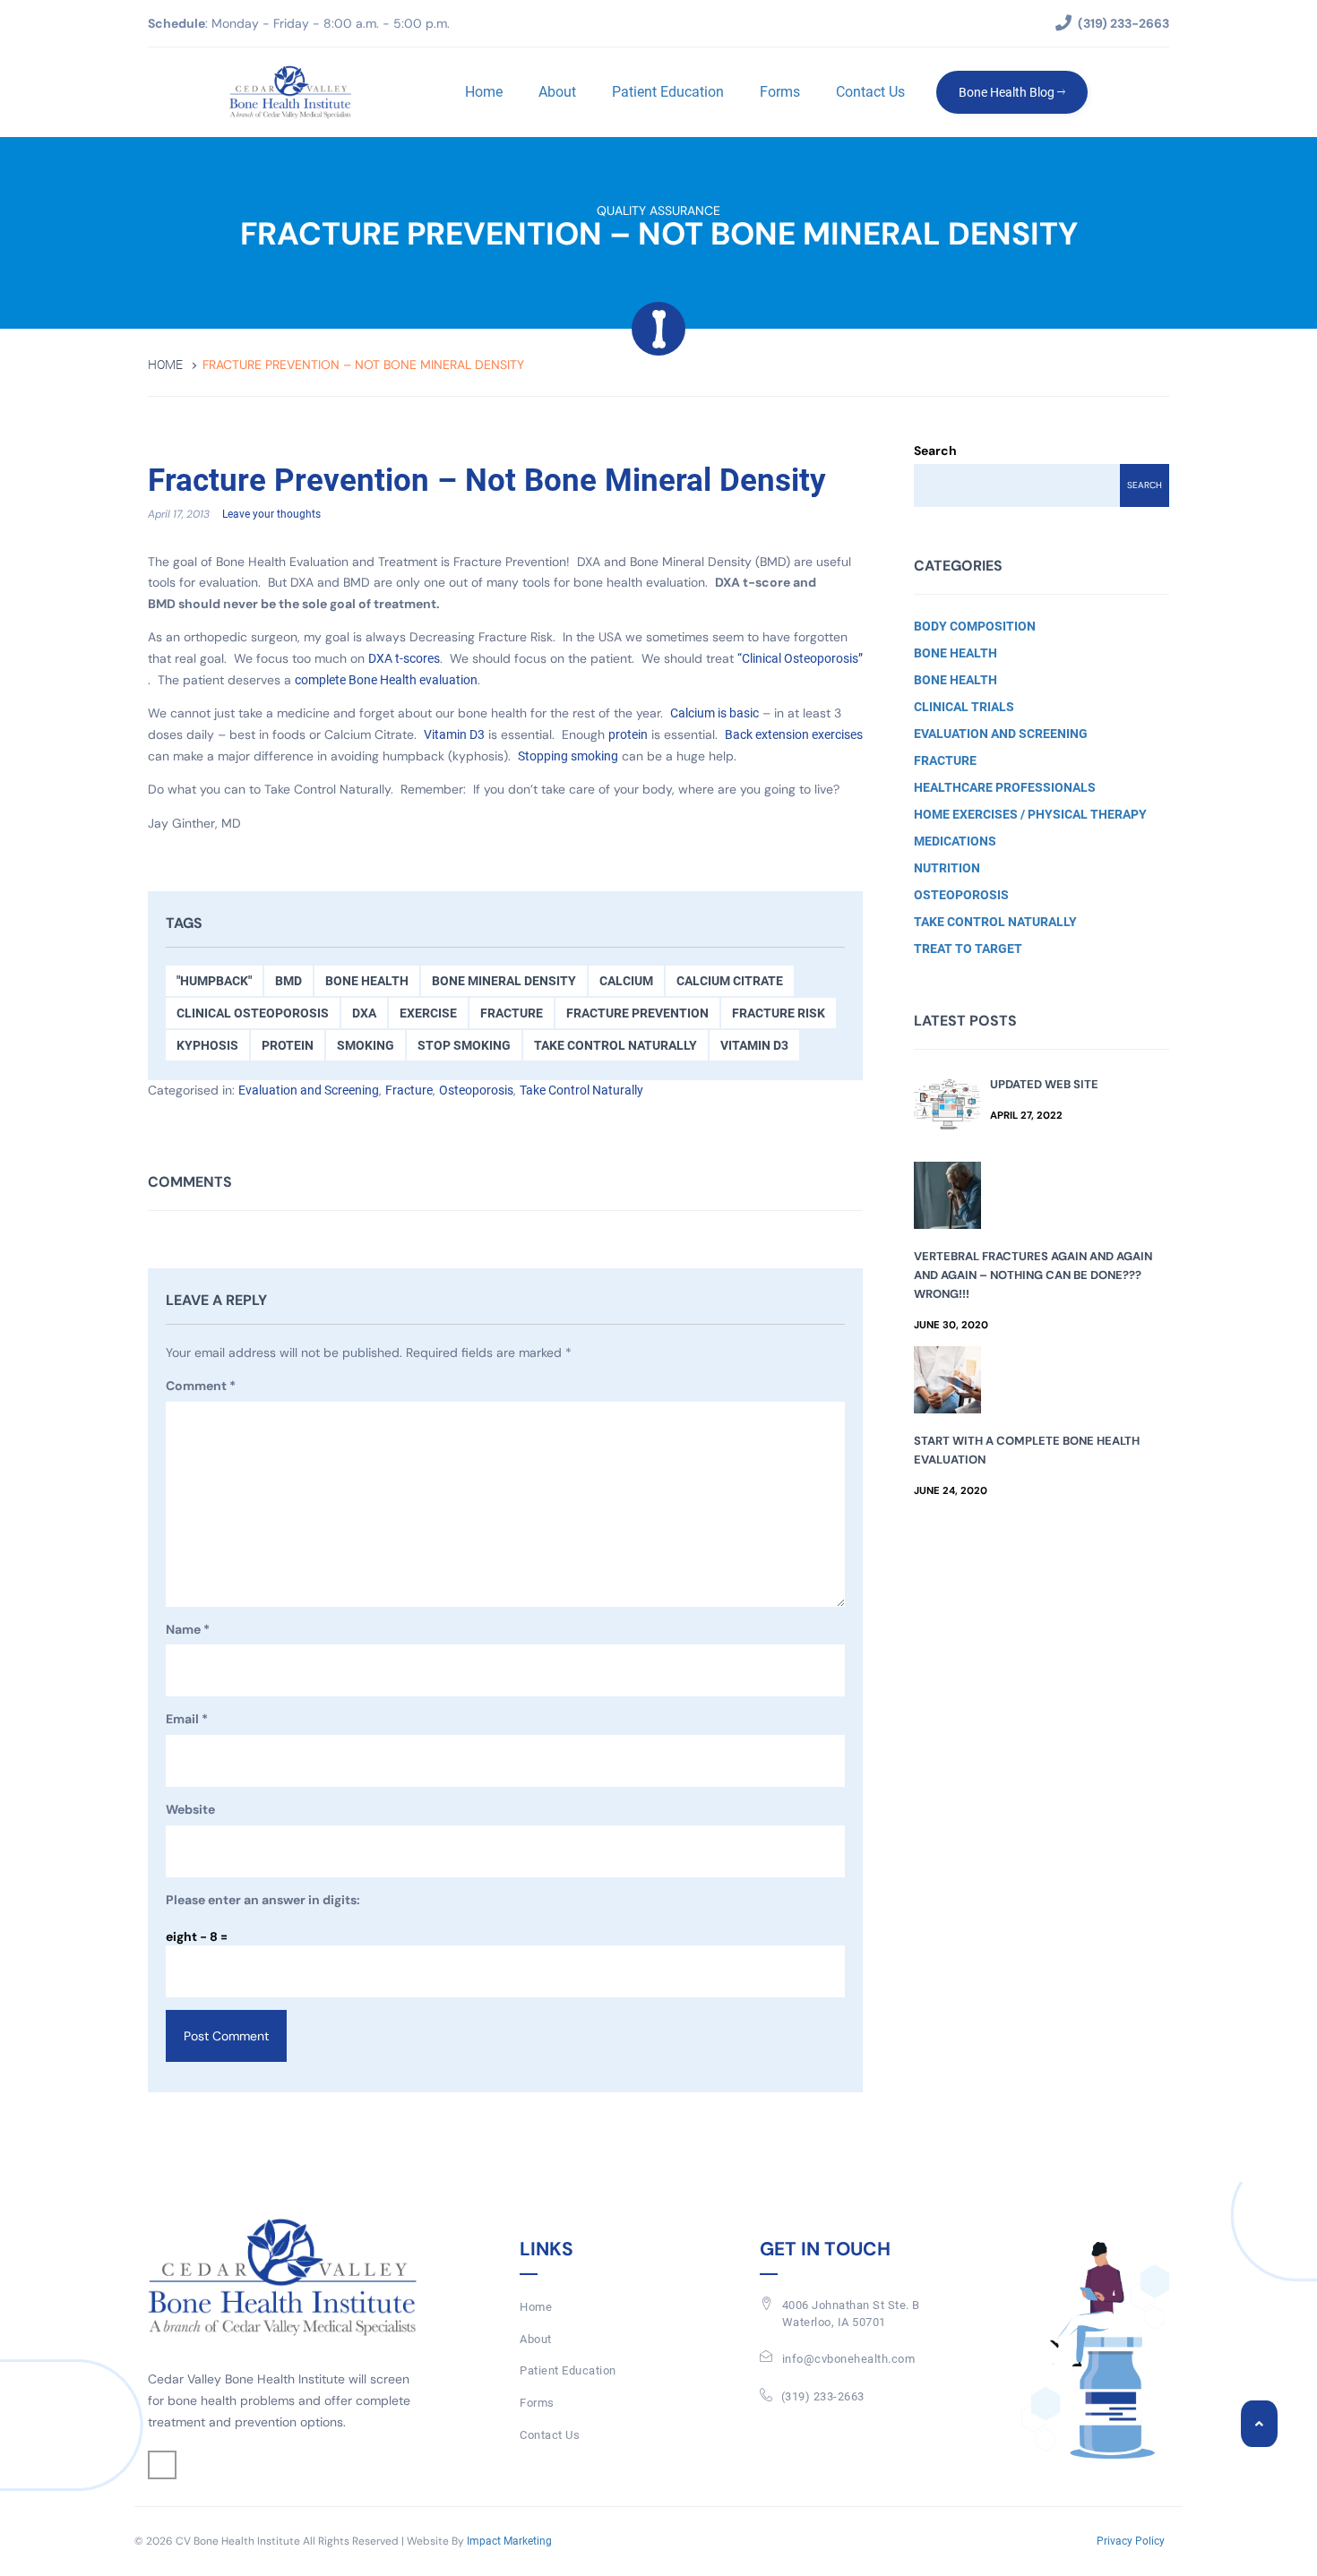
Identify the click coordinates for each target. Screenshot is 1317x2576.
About (557, 92)
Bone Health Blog (1008, 92)
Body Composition (975, 626)
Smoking (366, 1045)
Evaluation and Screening (309, 1090)
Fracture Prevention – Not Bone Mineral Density (487, 481)
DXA (364, 1013)
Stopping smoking (568, 756)
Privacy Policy (1131, 2541)
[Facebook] (162, 2465)
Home (484, 92)
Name (188, 1629)
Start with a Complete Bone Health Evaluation (1027, 1450)
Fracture (512, 1013)
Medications (955, 841)
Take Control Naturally (615, 1045)
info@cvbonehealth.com (849, 2359)
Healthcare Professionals (1005, 787)
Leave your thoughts (271, 514)
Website (190, 1809)
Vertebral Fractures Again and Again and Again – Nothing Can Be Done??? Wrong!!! (1033, 1275)
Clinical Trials (964, 707)
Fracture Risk (779, 1013)
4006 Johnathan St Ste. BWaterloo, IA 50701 (851, 2314)
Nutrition (947, 868)
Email (187, 1719)
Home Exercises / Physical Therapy (1030, 814)
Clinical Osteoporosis (253, 1013)
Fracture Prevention (637, 1013)
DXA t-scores (404, 658)
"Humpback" (214, 981)
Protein (288, 1045)
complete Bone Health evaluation (386, 680)
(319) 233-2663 (823, 2396)
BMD (288, 981)
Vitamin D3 (454, 734)
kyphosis (207, 1045)
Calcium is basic (714, 713)
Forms (780, 92)
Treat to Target (968, 949)
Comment (201, 1386)
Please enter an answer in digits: (263, 1900)
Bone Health (367, 981)
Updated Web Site (1044, 1084)
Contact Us (870, 92)
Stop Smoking (464, 1045)
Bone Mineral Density (504, 981)
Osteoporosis (476, 1090)
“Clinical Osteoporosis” (800, 658)
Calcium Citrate (730, 981)
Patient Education (668, 92)
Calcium (626, 981)
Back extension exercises (794, 734)
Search (935, 451)
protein (628, 734)
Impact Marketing (509, 2541)
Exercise (428, 1013)
